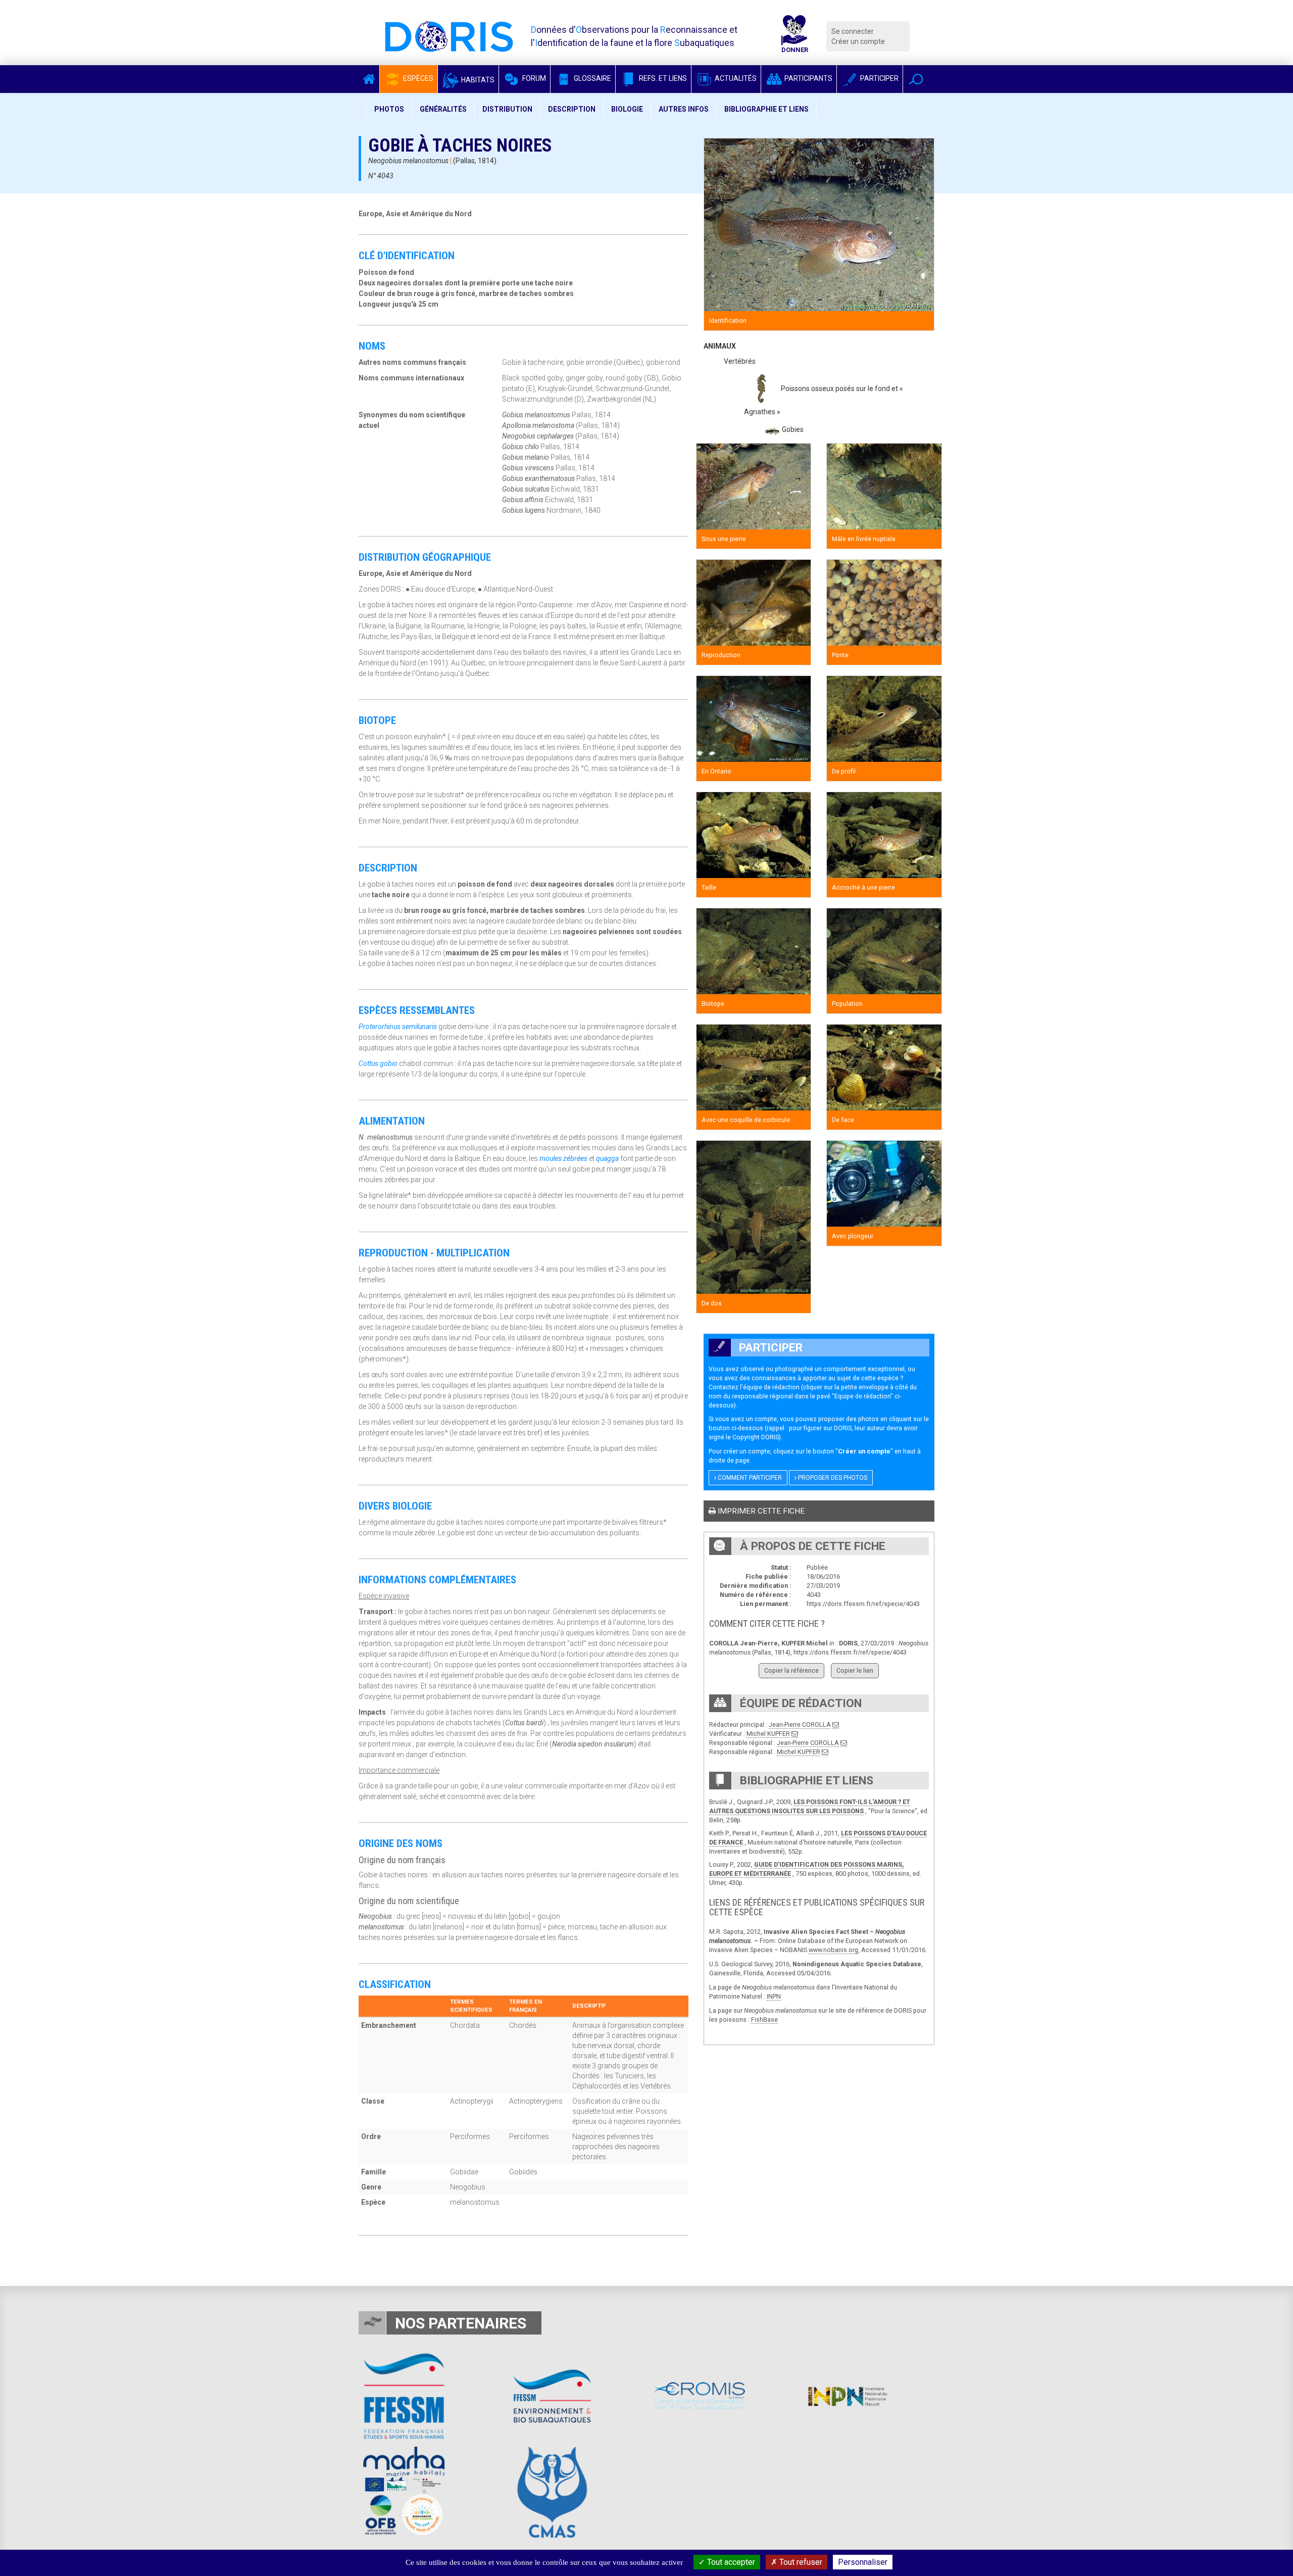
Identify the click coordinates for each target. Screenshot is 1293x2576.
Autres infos (684, 109)
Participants (808, 78)
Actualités (735, 78)
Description (572, 109)
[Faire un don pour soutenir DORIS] (794, 36)
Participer (879, 78)
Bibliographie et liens (766, 109)
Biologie (627, 109)
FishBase (764, 2020)
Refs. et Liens (662, 78)
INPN (774, 1996)
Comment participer (749, 1478)
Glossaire (592, 78)
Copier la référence (791, 1670)
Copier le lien (855, 1670)
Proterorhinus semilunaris (398, 1027)
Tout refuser (800, 2562)
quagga (607, 1158)
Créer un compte (858, 41)
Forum (533, 78)
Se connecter (853, 31)
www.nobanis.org (833, 1950)
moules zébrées (563, 1158)
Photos (389, 109)
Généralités (443, 109)
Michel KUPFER (768, 1734)
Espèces (417, 78)
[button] (916, 79)
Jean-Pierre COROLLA (800, 1724)
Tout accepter (730, 2562)
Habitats (477, 80)
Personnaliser (863, 2562)
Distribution (507, 109)
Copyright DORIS (756, 1437)
